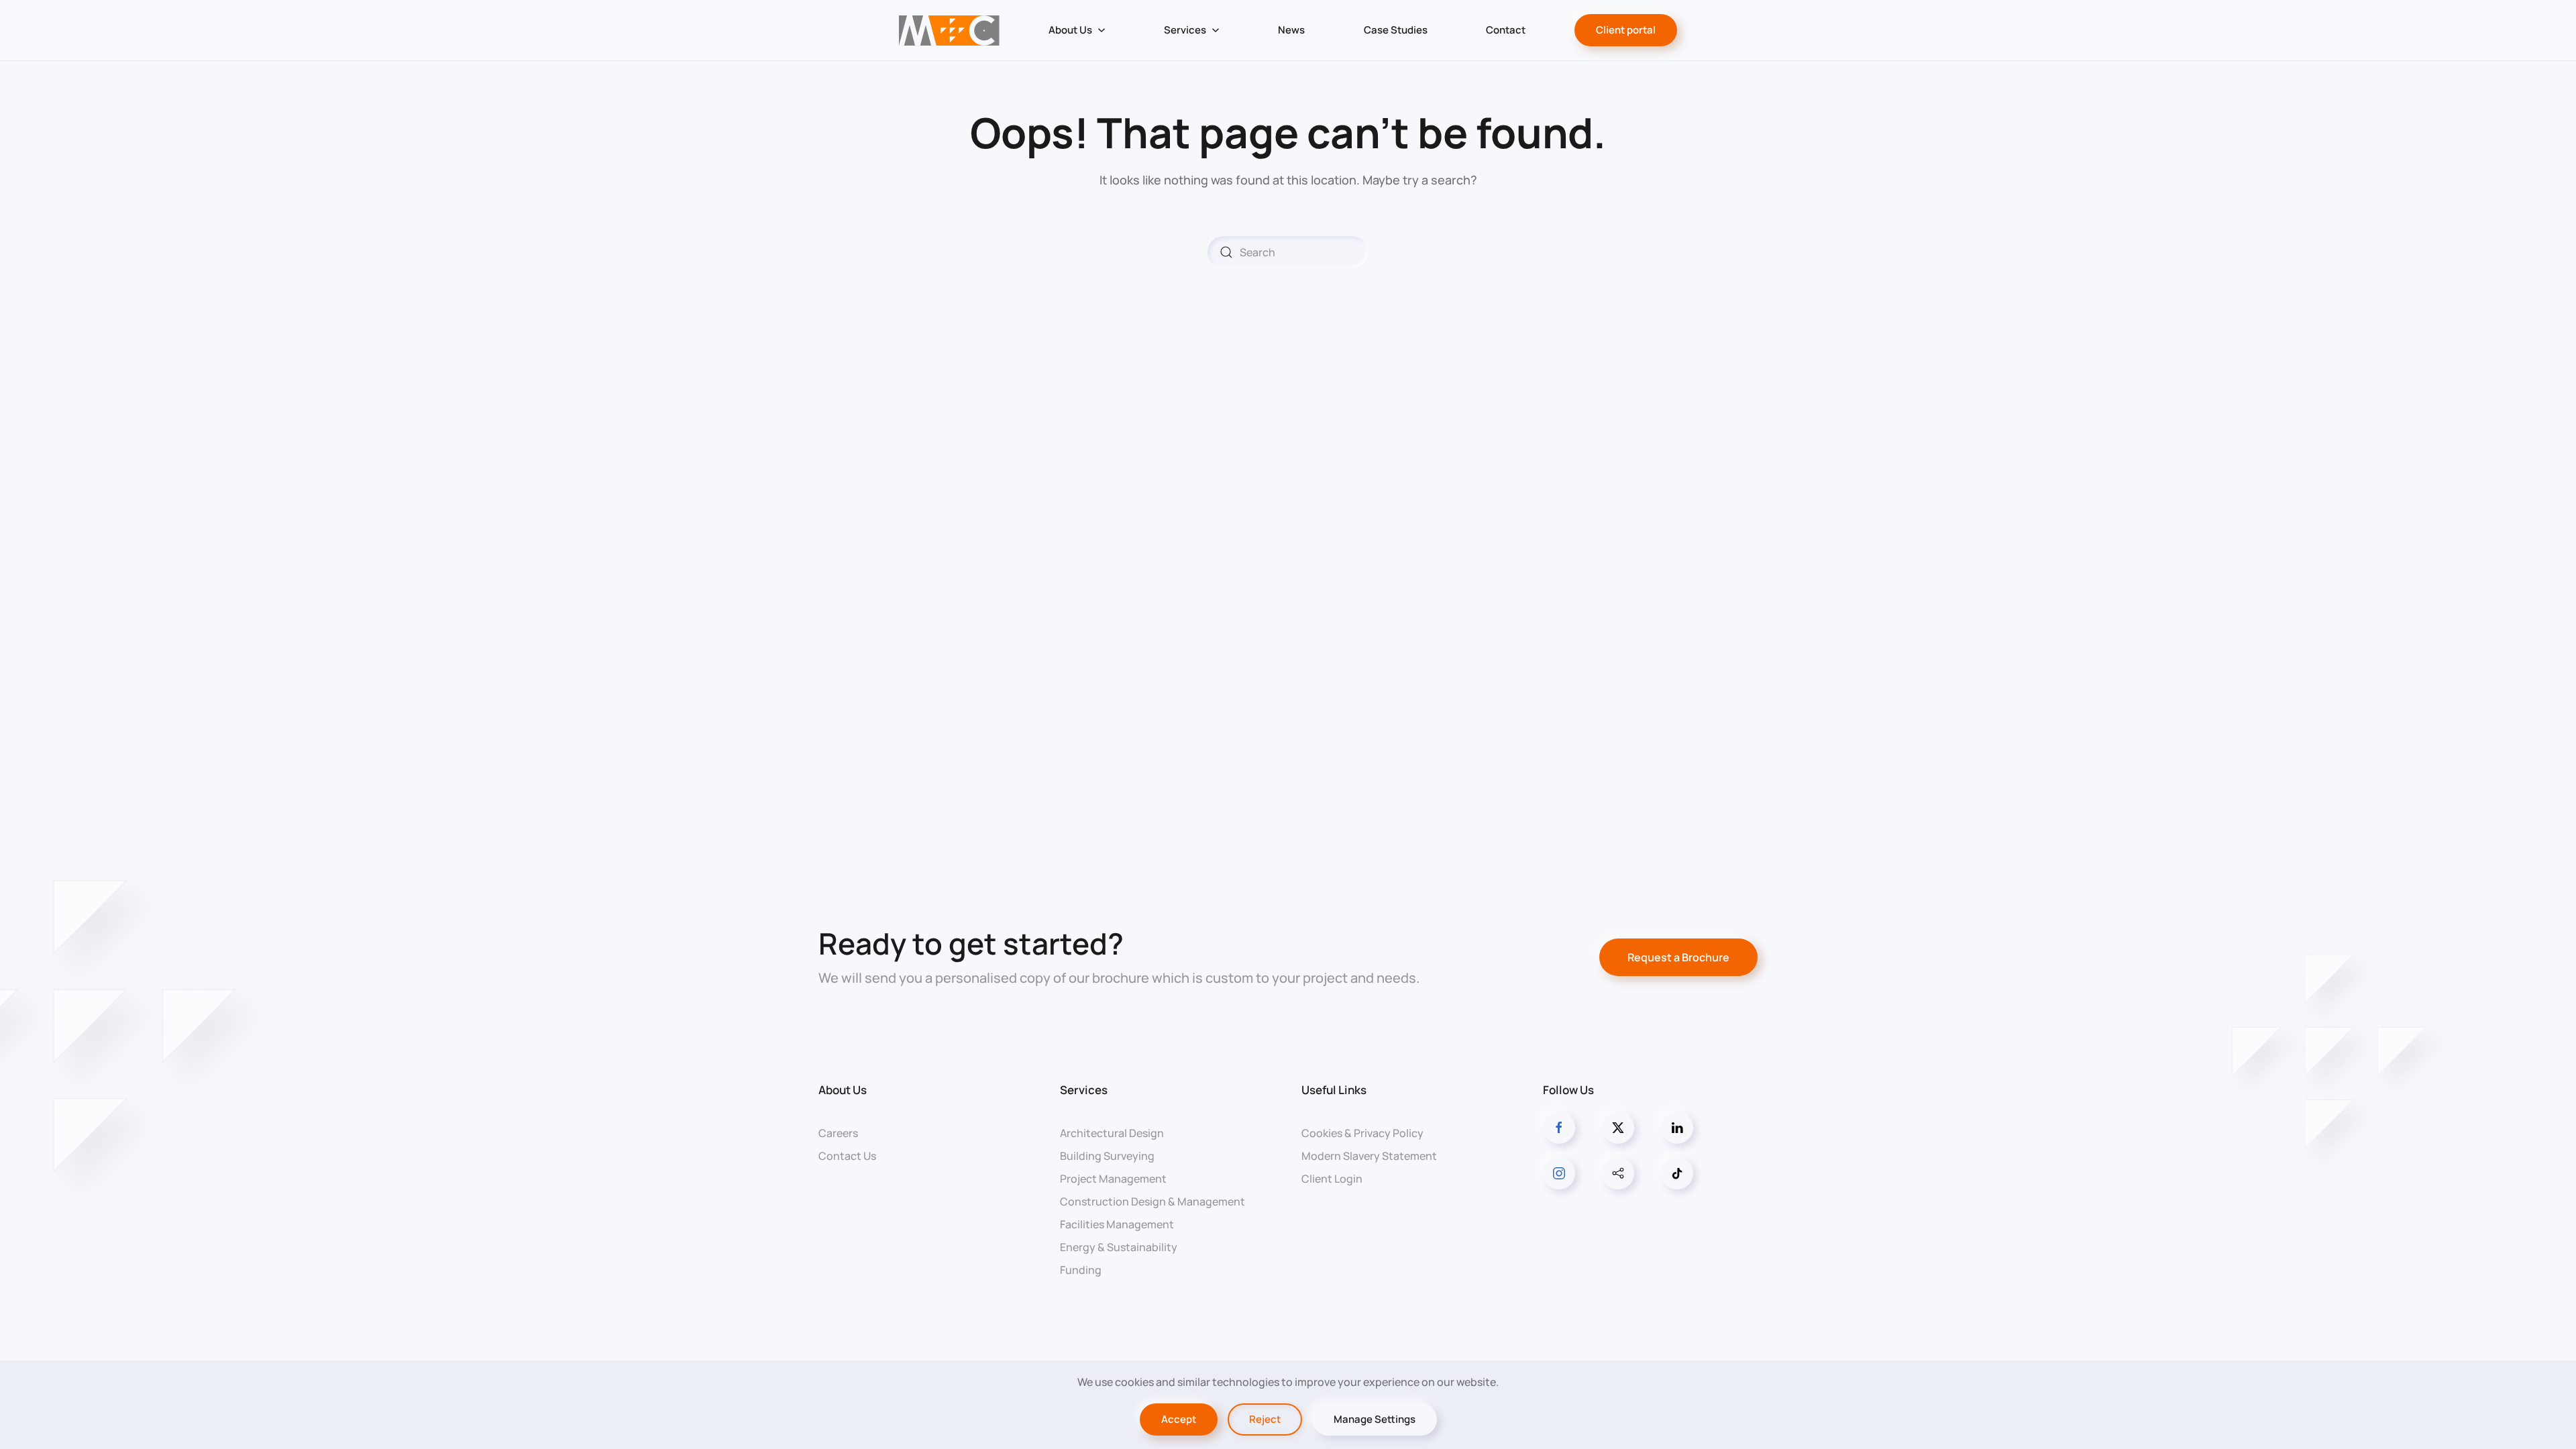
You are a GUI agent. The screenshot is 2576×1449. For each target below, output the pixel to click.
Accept (1179, 1419)
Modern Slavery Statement (1369, 1156)
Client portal (1626, 30)
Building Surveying (1107, 1156)
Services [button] (1185, 30)
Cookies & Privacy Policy (1362, 1133)
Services (1084, 1090)
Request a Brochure (1678, 957)
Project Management (1113, 1179)
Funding (1081, 1270)
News (1291, 30)
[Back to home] (949, 30)
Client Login (1332, 1179)
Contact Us (847, 1156)
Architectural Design (1112, 1133)
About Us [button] (1070, 30)
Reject (1265, 1419)
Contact (1506, 30)
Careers (838, 1133)
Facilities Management (1117, 1224)
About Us (843, 1090)
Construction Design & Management (1152, 1201)
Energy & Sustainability (1119, 1247)
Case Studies (1396, 30)
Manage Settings (1375, 1419)
